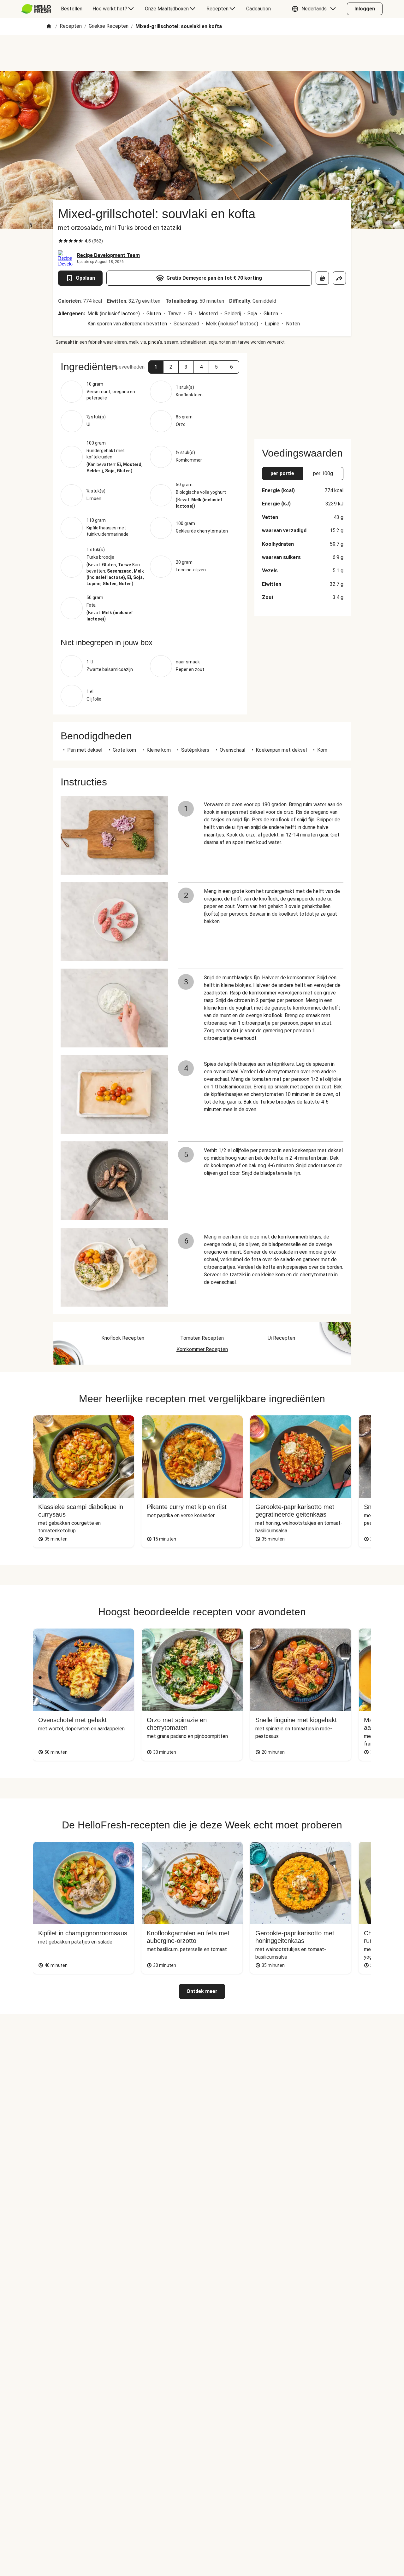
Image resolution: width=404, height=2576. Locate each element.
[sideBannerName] (303, 392)
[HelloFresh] (36, 9)
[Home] (49, 27)
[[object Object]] (322, 278)
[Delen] (339, 278)
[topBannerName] (202, 53)
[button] (315, 9)
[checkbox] (61, 241)
